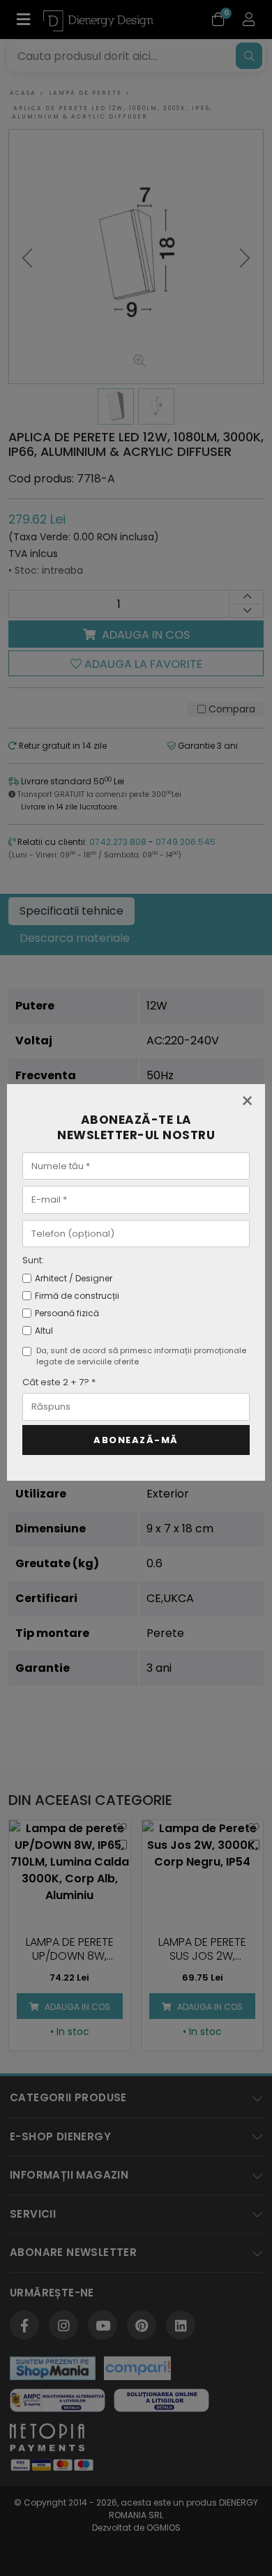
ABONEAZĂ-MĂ (136, 1440)
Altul (44, 1331)
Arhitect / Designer (74, 1278)
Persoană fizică (67, 1313)
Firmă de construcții (77, 1296)
